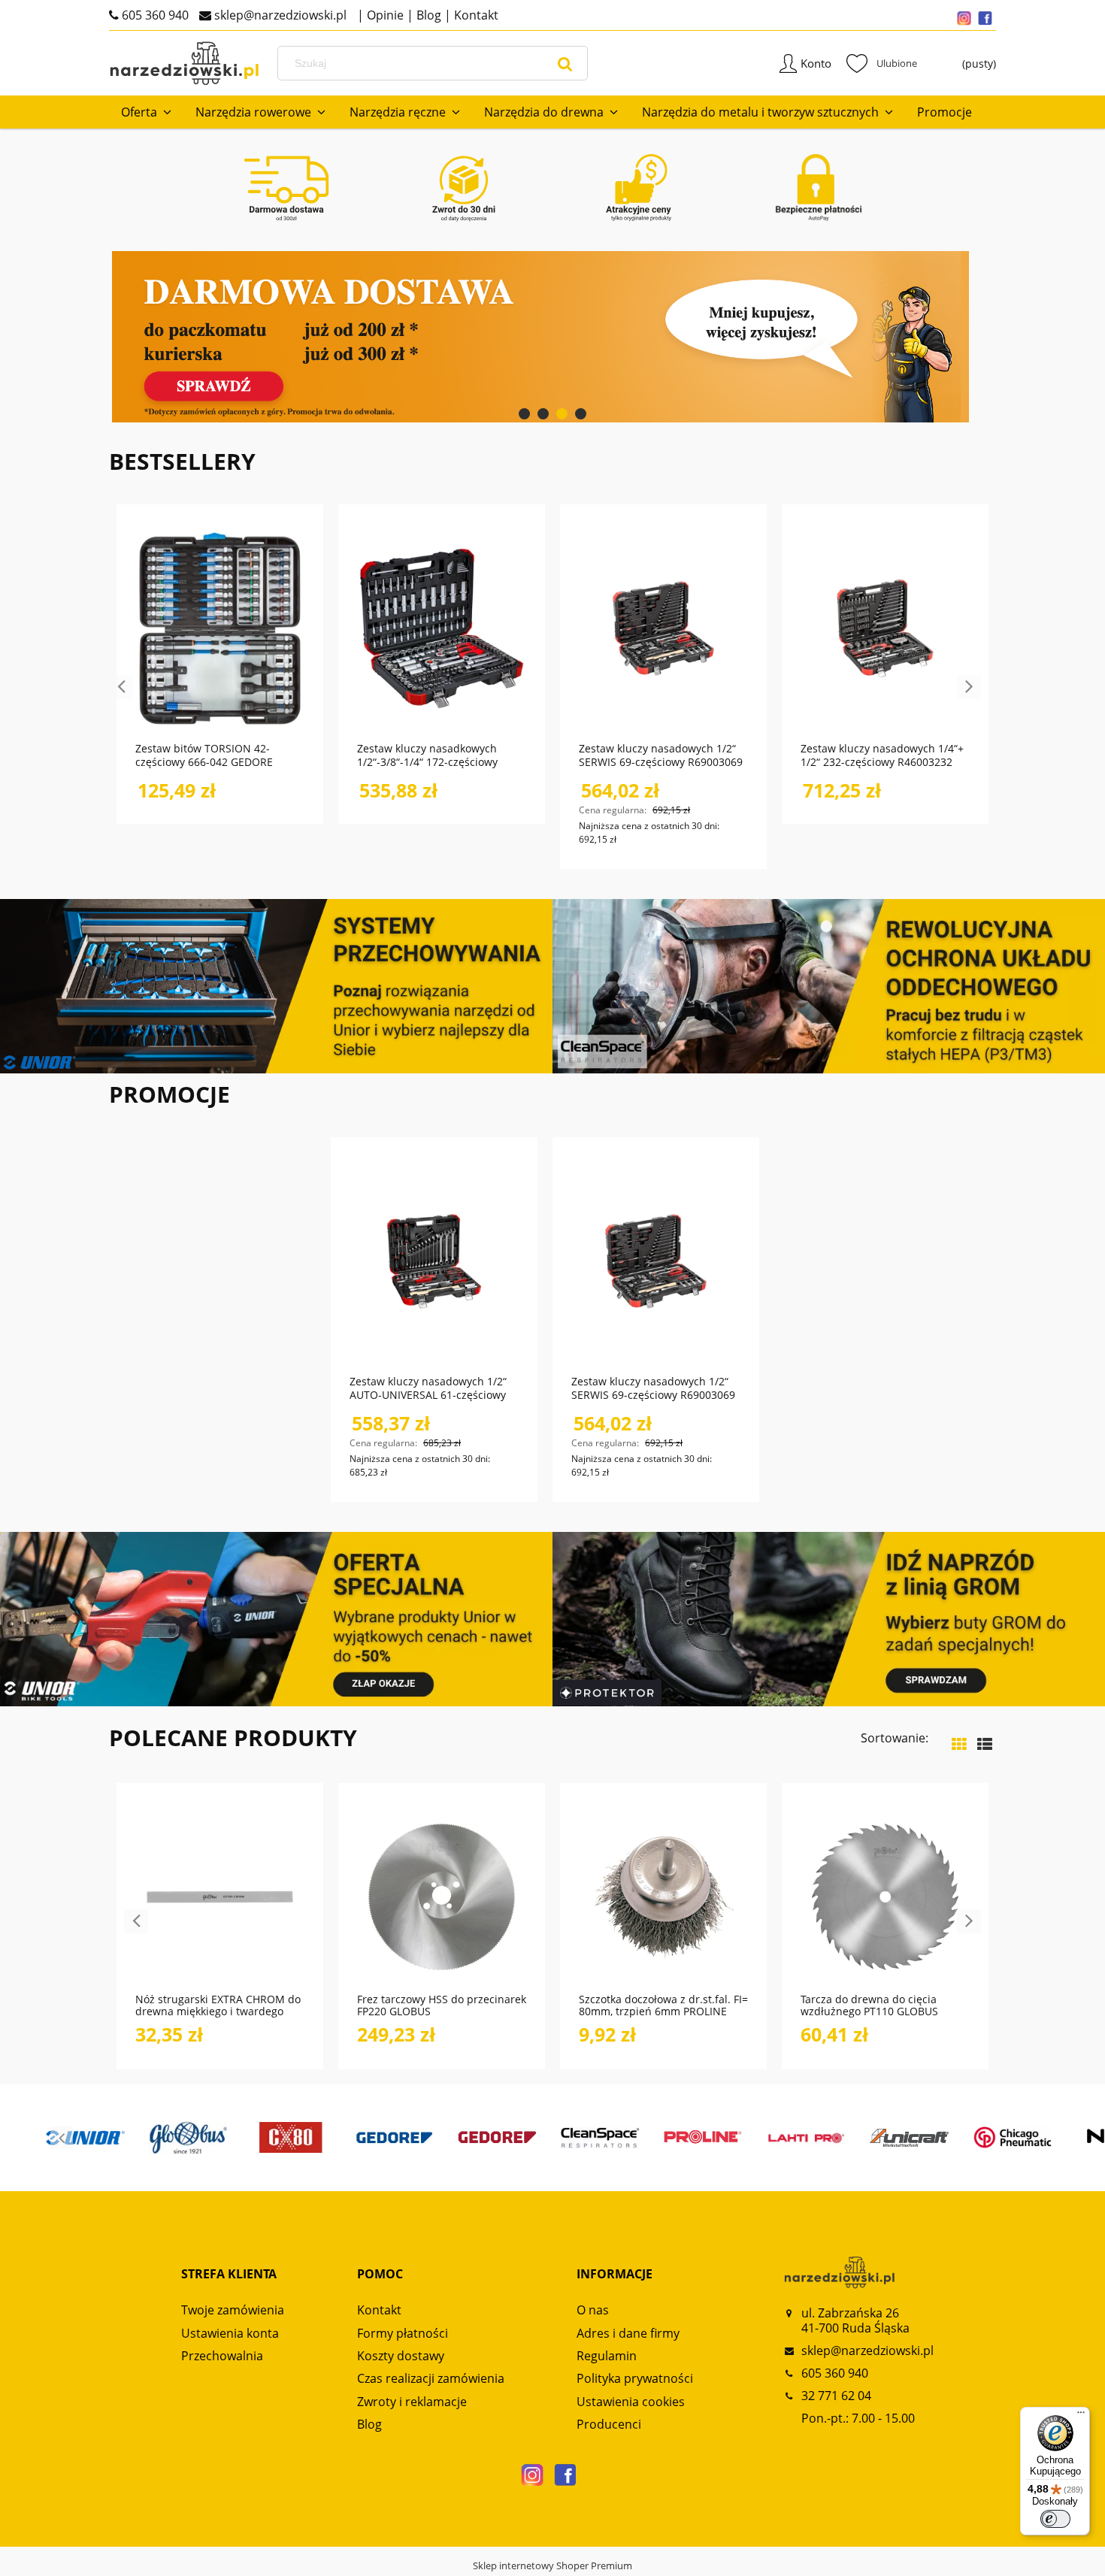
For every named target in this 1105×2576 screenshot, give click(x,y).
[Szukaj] (565, 63)
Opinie (384, 15)
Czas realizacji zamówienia (431, 2378)
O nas (593, 2310)
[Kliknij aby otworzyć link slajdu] (552, 337)
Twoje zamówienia (233, 2310)
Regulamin (607, 2356)
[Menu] (1081, 2416)
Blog (427, 15)
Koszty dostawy (401, 2356)
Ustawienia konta (230, 2333)
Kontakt (475, 15)
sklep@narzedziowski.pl (279, 15)
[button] (265, 1950)
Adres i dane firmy (628, 2333)
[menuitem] (146, 112)
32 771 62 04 (836, 2396)
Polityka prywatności (635, 2378)
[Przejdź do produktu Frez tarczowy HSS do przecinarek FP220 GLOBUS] (442, 1896)
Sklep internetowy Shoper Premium (552, 2565)
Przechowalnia (222, 2356)
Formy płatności (403, 2333)
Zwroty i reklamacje (412, 2402)
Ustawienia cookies (631, 2402)
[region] (552, 337)
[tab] (524, 414)
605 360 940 (154, 15)
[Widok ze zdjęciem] (959, 1744)
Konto (816, 63)
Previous (121, 687)
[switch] (1055, 2519)
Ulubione (882, 63)
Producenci (609, 2424)
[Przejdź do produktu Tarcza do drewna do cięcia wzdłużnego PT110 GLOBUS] (885, 1896)
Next (969, 687)
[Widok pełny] (985, 1744)
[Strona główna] (184, 64)
